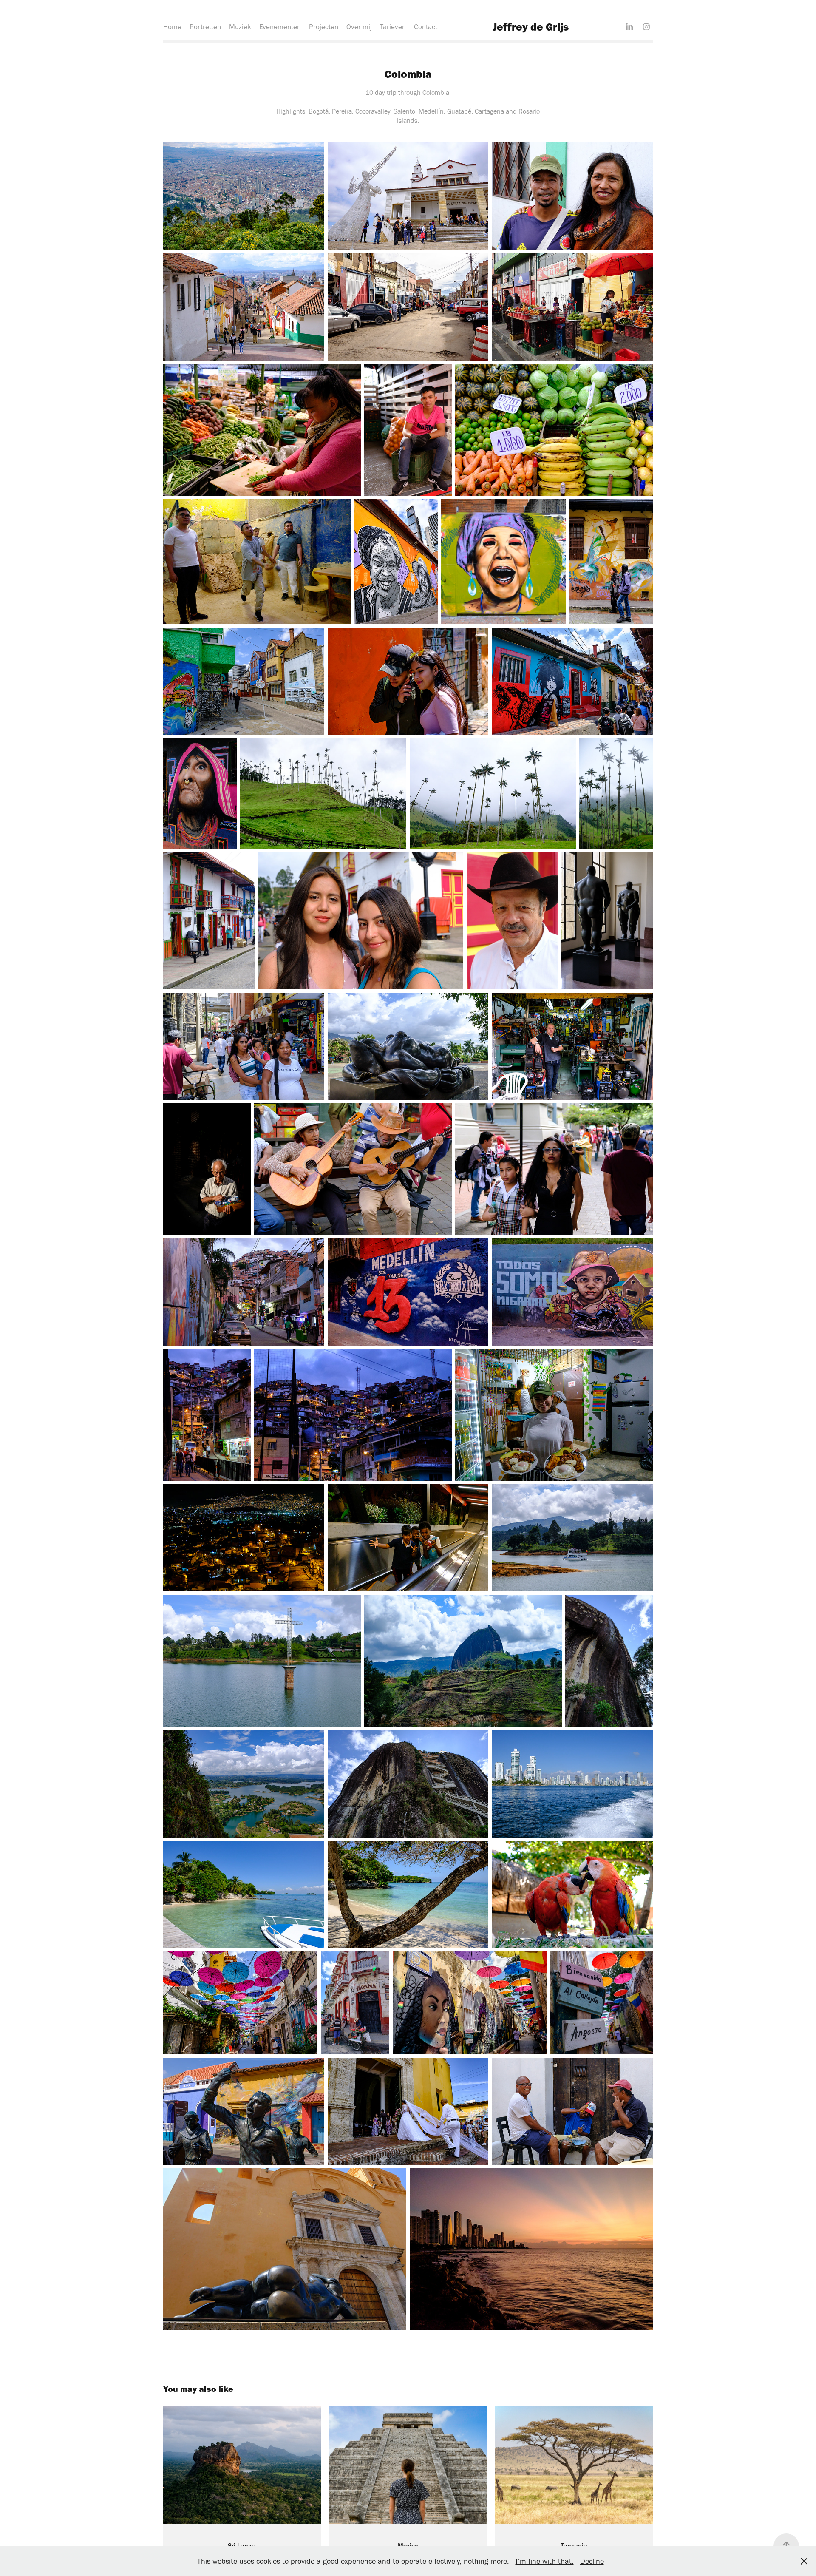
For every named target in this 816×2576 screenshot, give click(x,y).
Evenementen (280, 27)
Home (172, 27)
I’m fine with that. (545, 2561)
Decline (592, 2561)
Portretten (205, 27)
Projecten (324, 27)
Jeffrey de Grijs (531, 27)
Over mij (359, 27)
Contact (426, 27)
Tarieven (393, 27)
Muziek (240, 27)
